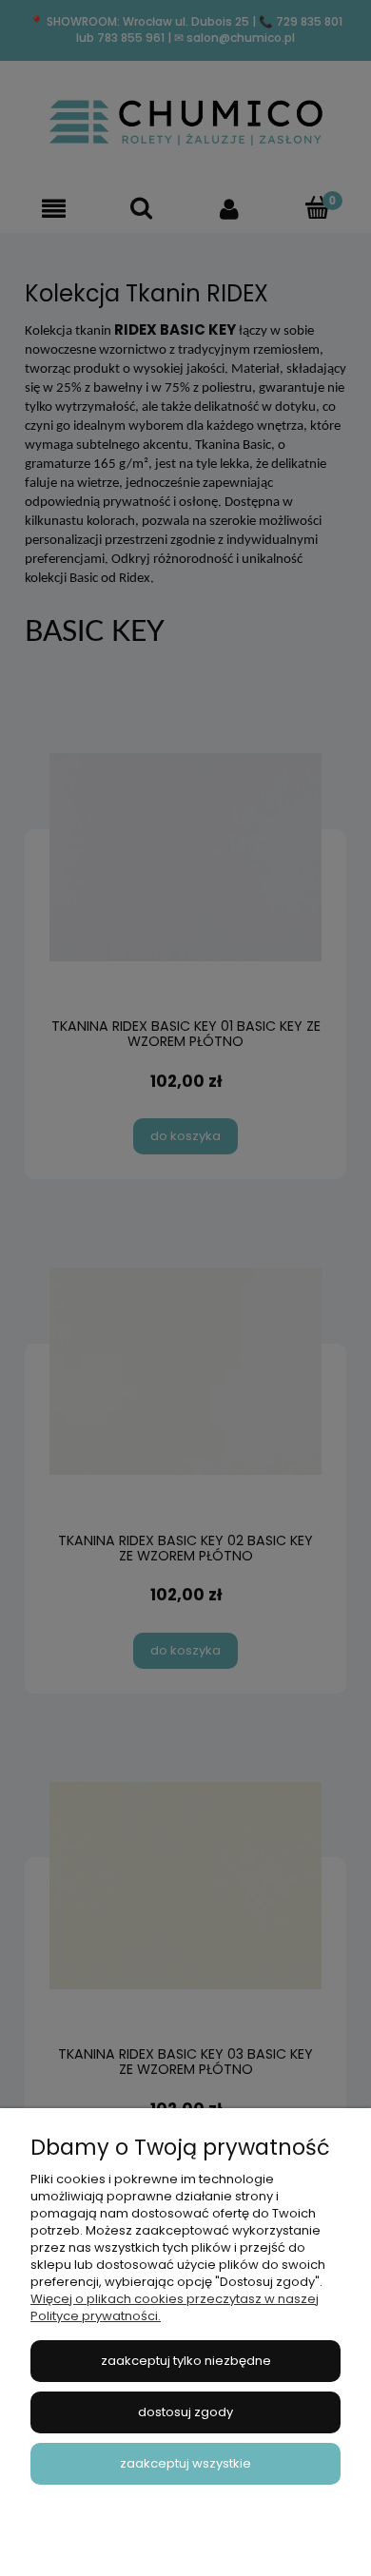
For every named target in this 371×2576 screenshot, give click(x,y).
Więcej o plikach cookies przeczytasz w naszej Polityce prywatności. (175, 2307)
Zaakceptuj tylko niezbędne (186, 2361)
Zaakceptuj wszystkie (185, 2463)
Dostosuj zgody (185, 2412)
